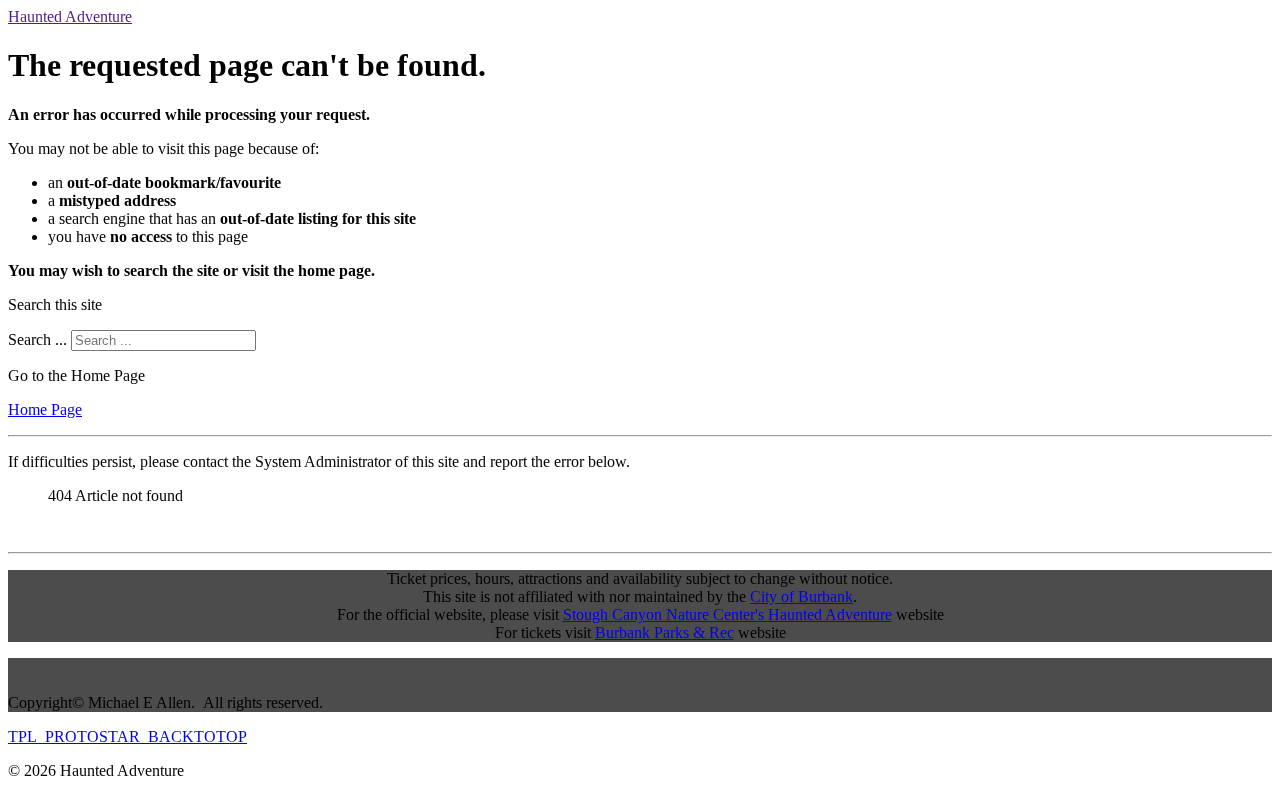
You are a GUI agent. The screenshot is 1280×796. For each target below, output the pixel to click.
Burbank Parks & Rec (664, 632)
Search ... (37, 339)
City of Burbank (801, 596)
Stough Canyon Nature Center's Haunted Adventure (727, 614)
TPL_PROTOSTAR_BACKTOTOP (127, 736)
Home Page (45, 409)
